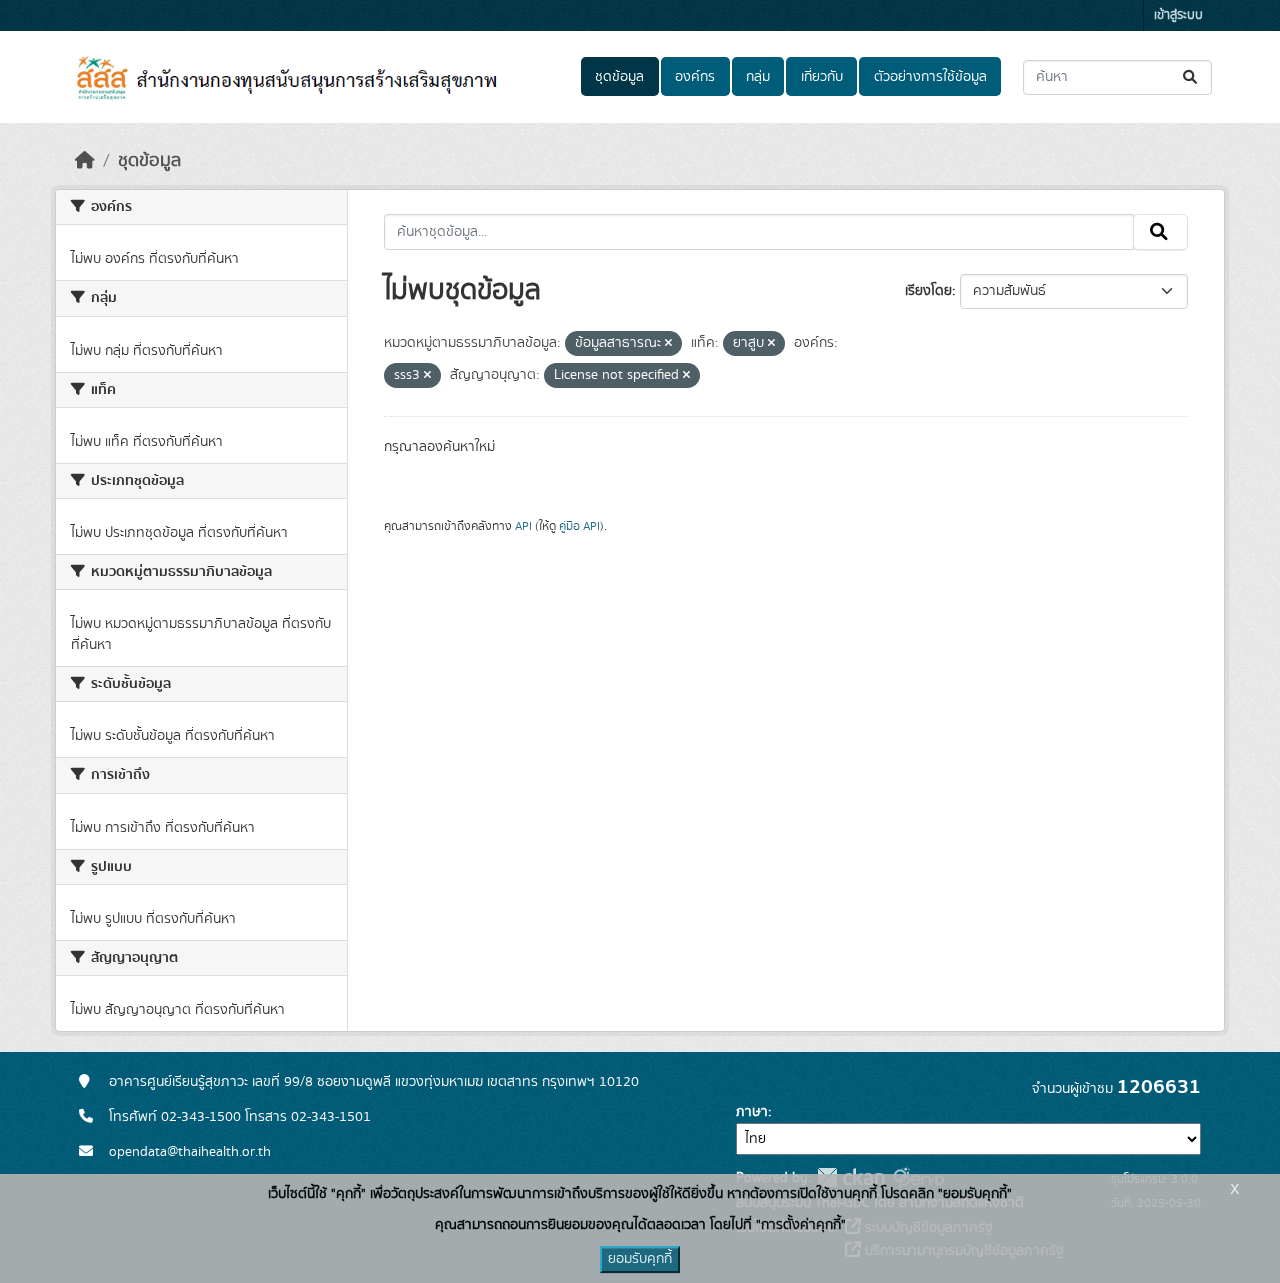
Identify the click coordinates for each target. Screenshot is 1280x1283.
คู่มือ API (579, 526)
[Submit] (1191, 77)
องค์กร (695, 77)
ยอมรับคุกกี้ (640, 1259)
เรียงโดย (928, 291)
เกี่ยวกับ (822, 77)
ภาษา (752, 1112)
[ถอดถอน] (668, 344)
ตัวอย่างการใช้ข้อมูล (930, 77)
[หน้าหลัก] (85, 161)
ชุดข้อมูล (619, 77)
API (523, 526)
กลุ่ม (758, 77)
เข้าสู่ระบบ (1178, 15)
